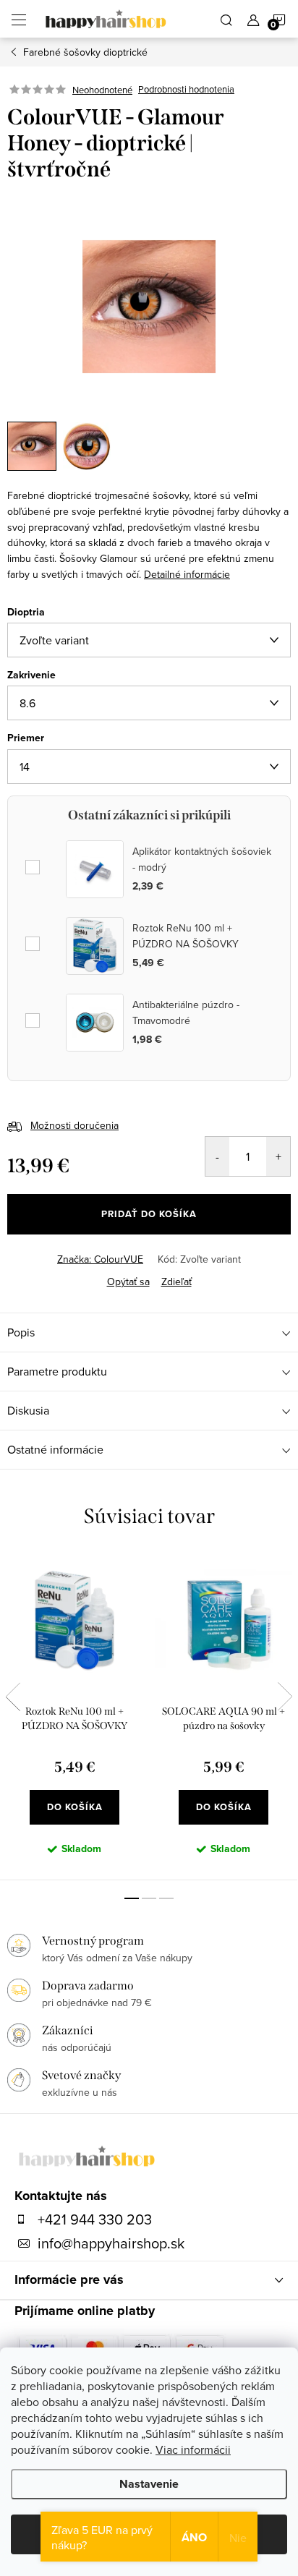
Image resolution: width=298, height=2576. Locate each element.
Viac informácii (193, 2449)
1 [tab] (132, 1898)
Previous (13, 1697)
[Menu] (19, 19)
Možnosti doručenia (74, 1125)
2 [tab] (149, 1898)
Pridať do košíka (149, 1214)
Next (285, 1697)
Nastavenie (149, 2484)
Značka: (100, 1259)
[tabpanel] (74, 1716)
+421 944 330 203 (95, 2219)
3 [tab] (166, 1898)
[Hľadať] (226, 19)
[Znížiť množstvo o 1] (217, 1156)
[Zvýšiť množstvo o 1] (278, 1156)
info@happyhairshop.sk (111, 2243)
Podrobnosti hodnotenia (186, 90)
